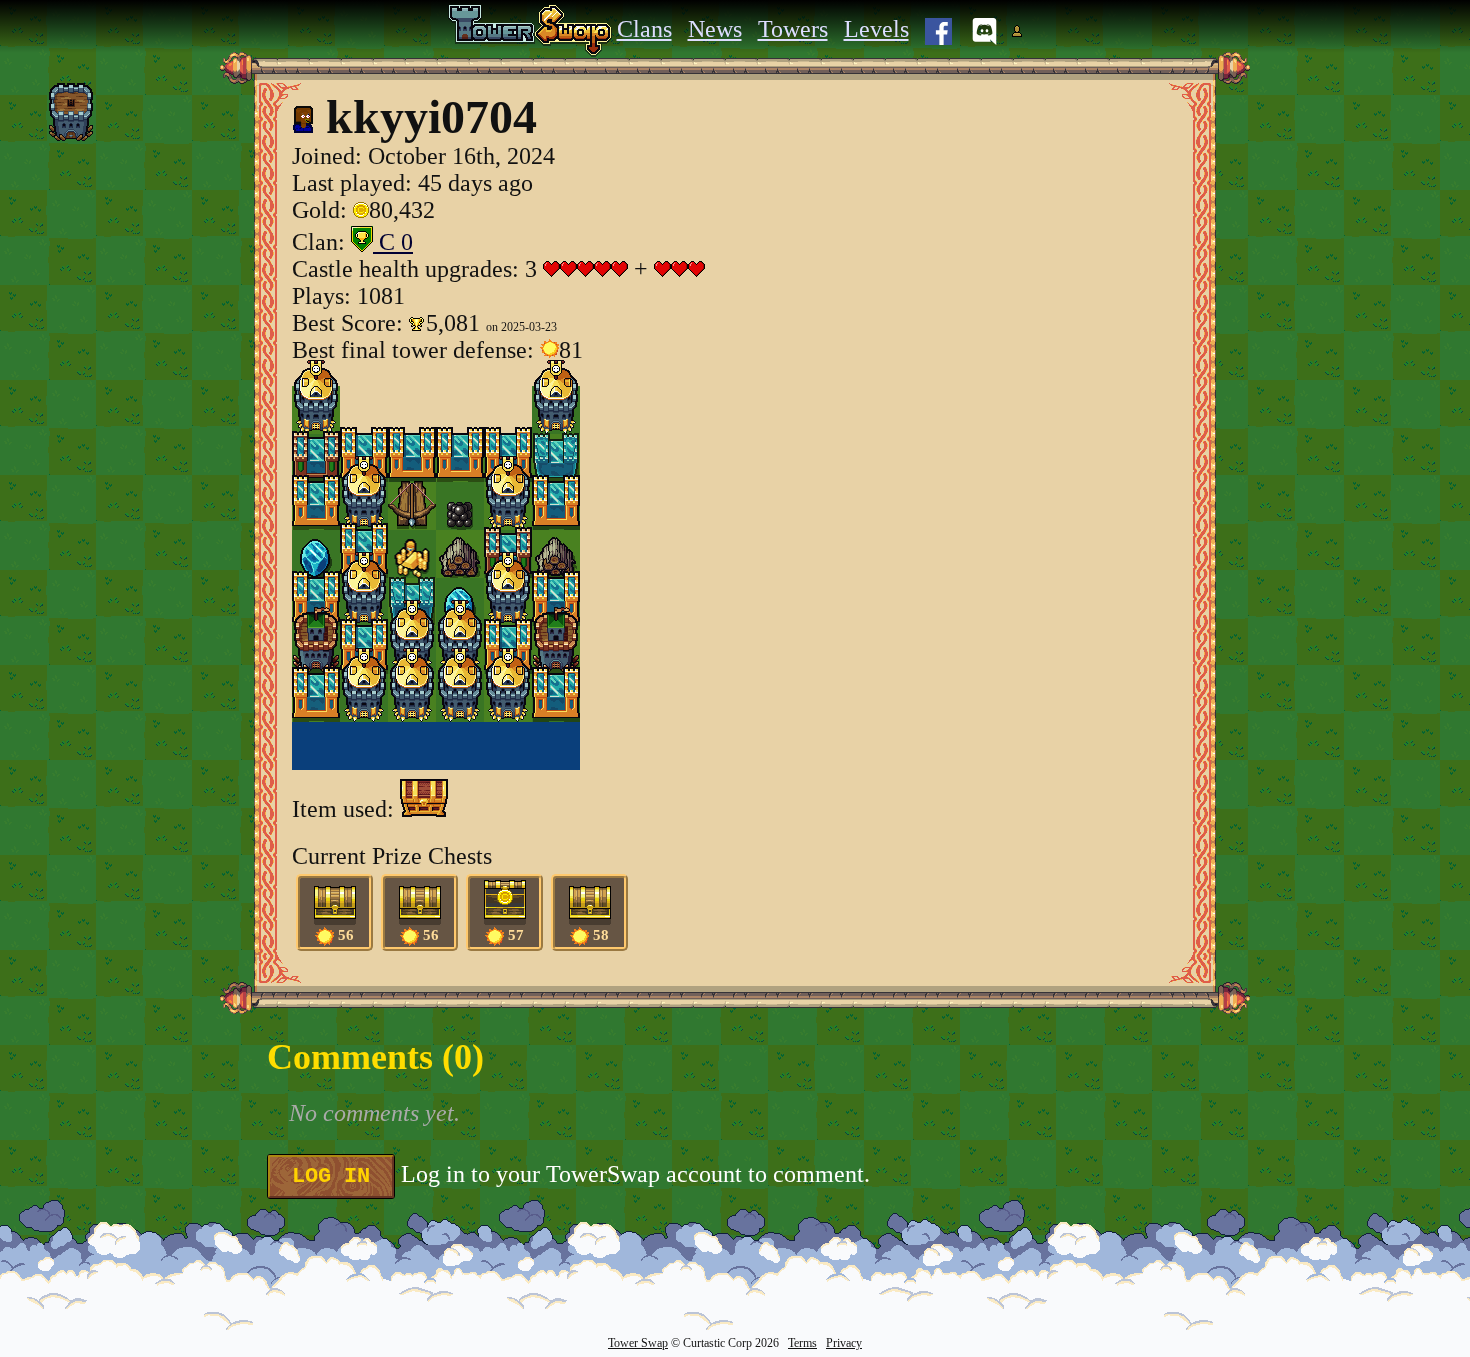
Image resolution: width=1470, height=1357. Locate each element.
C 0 (393, 242)
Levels (876, 29)
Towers (793, 29)
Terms (802, 1343)
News (715, 29)
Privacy (844, 1343)
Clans (644, 29)
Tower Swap (638, 1343)
